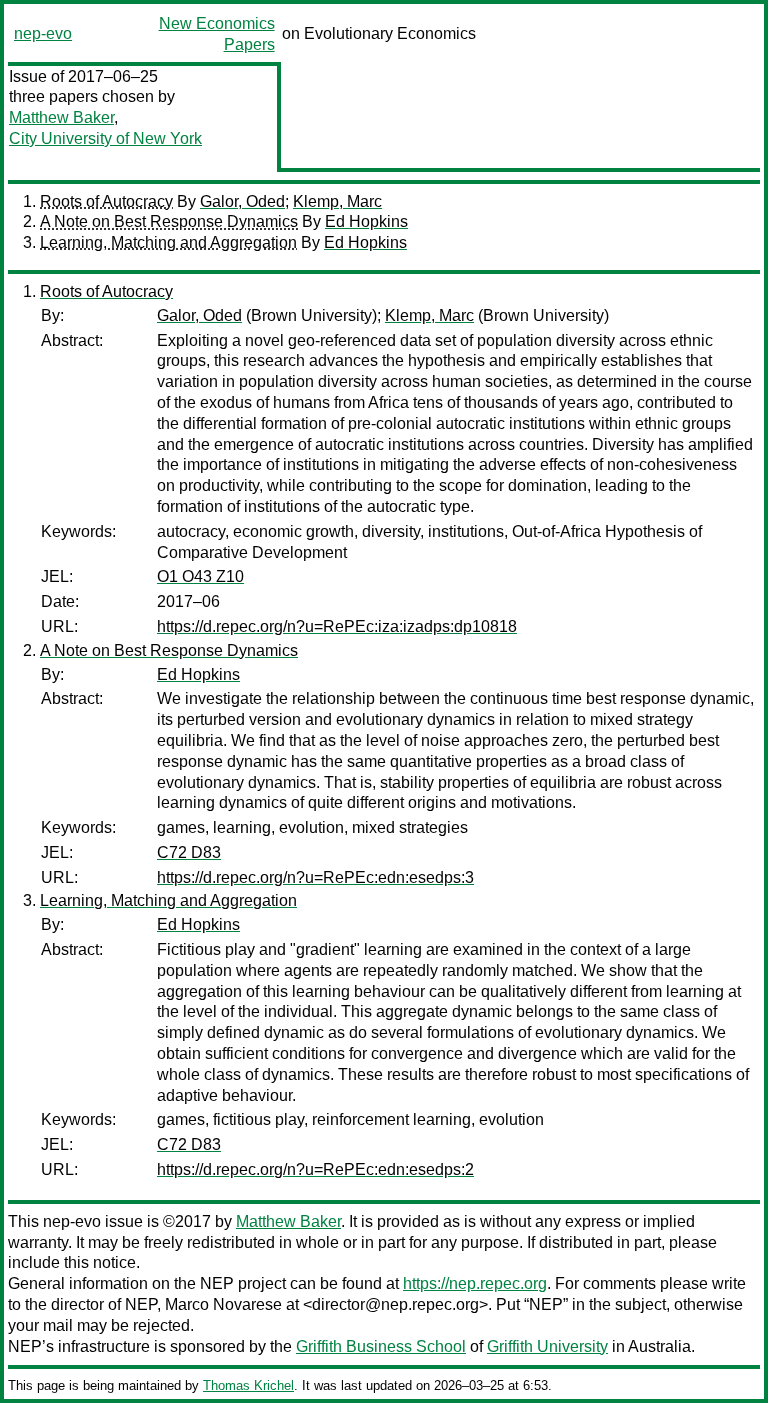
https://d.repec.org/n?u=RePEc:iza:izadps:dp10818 (337, 626)
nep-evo (43, 33)
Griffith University (547, 1346)
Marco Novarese (223, 1304)
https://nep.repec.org (475, 1283)
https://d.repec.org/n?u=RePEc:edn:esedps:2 (315, 1169)
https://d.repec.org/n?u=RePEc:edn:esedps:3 (315, 877)
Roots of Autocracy (106, 201)
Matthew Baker (61, 117)
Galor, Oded (242, 201)
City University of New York (105, 138)
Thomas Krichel (248, 1385)
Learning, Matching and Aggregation (168, 242)
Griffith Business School (381, 1346)
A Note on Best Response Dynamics (169, 221)
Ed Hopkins (366, 221)
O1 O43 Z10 (200, 576)
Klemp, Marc (337, 201)
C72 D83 (189, 852)
